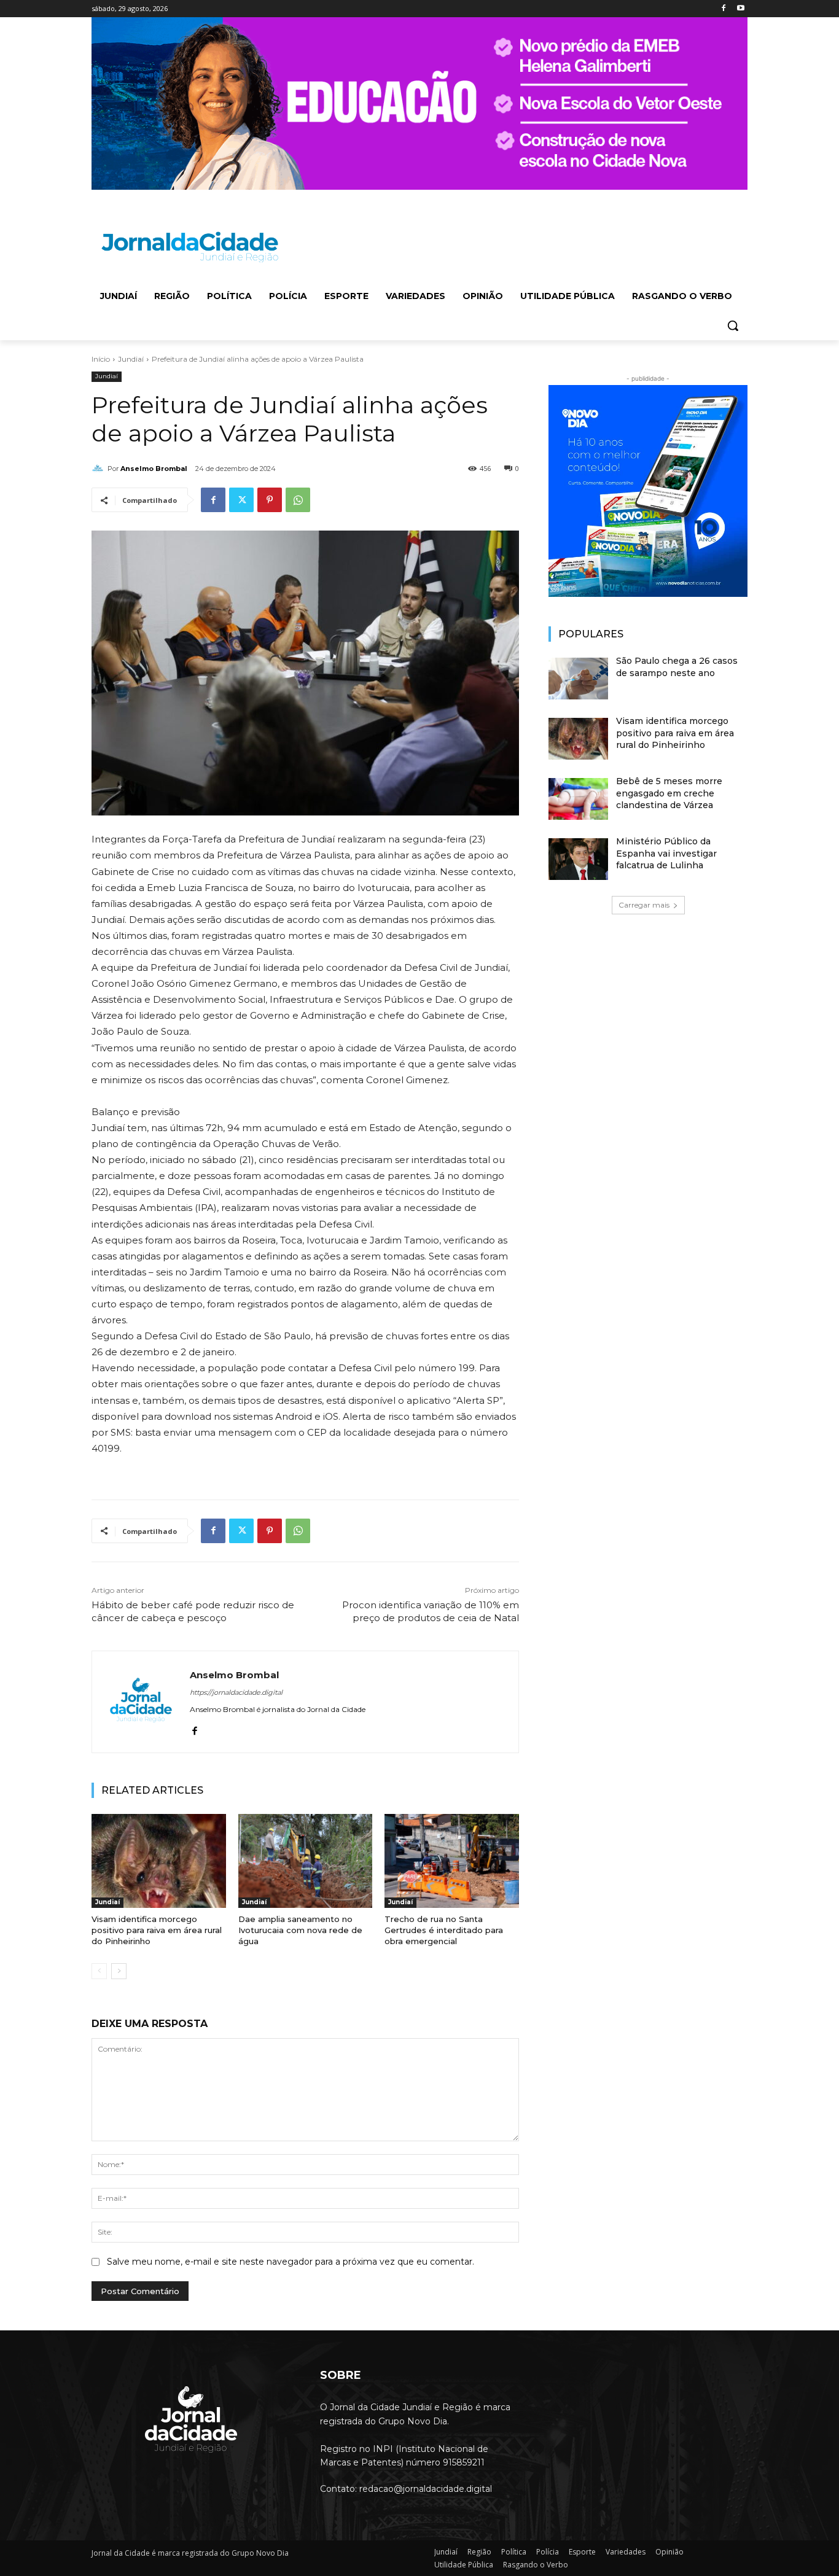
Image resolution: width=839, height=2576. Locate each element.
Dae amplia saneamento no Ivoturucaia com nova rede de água (300, 1930)
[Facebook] (723, 9)
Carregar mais (644, 905)
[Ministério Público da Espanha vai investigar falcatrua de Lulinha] (578, 859)
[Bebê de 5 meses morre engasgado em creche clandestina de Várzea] (578, 799)
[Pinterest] (270, 500)
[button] (733, 325)
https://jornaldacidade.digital (236, 1692)
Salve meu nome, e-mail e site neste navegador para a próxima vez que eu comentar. (291, 2262)
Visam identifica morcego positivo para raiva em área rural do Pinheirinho (157, 1930)
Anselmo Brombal (154, 469)
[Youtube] (740, 9)
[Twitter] (241, 500)
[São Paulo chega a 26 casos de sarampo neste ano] (578, 679)
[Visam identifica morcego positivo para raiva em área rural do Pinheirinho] (159, 1861)
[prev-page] (99, 1971)
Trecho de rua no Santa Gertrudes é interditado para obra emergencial (444, 1930)
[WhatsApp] (298, 500)
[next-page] (119, 1971)
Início (101, 359)
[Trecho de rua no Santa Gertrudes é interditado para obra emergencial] (452, 1861)
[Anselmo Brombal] (100, 469)
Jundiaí (131, 359)
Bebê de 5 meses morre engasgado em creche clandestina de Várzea (669, 793)
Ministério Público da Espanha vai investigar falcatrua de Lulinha (666, 853)
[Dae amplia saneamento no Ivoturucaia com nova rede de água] (306, 1861)
